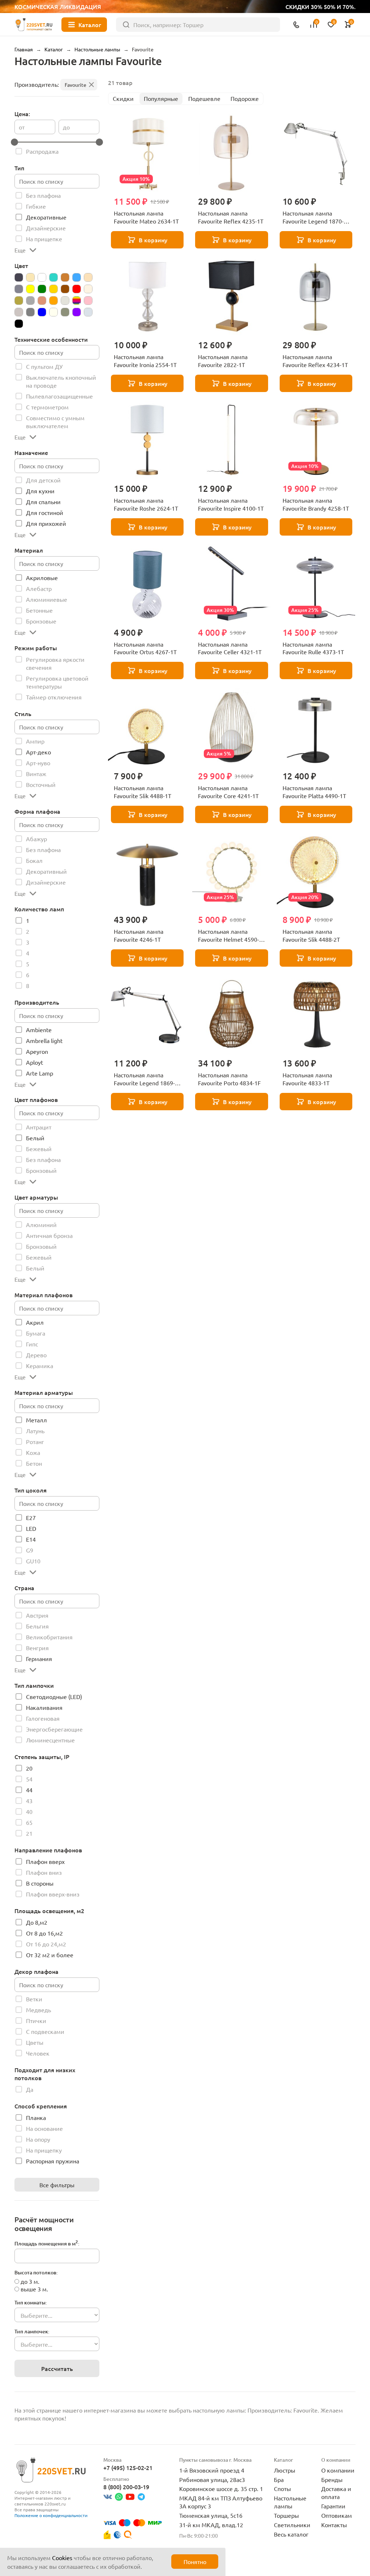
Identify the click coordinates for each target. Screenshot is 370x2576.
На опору (38, 2139)
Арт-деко (38, 752)
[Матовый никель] (30, 301)
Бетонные (39, 610)
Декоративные (46, 217)
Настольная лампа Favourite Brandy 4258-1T (316, 504)
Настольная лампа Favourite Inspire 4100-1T (231, 504)
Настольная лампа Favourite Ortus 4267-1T (145, 648)
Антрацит (39, 1127)
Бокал (34, 860)
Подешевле (204, 98)
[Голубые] (77, 277)
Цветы (35, 2042)
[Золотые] (53, 289)
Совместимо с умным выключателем (55, 422)
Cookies (62, 2558)
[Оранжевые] (53, 301)
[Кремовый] (88, 289)
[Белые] (42, 277)
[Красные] (77, 289)
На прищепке (44, 239)
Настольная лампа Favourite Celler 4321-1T (230, 648)
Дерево (36, 1355)
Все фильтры (57, 2185)
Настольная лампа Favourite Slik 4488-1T (143, 792)
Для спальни (43, 502)
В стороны (40, 1883)
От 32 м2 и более (50, 1955)
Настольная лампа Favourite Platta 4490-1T (314, 792)
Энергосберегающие (54, 1729)
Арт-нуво (38, 763)
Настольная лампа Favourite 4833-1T (307, 1079)
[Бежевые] (30, 277)
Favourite (76, 85)
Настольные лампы (290, 2502)
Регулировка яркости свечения (55, 663)
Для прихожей (46, 523)
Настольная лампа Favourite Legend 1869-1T (144, 1079)
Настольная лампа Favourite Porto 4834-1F (229, 1079)
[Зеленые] (42, 289)
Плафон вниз (44, 1872)
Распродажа (42, 151)
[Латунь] (19, 301)
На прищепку (44, 2150)
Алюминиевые (47, 599)
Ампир (35, 741)
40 (29, 1811)
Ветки (34, 1999)
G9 (30, 1550)
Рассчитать (57, 2368)
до (66, 127)
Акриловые (42, 578)
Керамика (40, 1366)
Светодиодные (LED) (54, 1696)
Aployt (35, 1062)
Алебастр (39, 588)
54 (29, 1779)
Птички (36, 2021)
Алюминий (41, 1225)
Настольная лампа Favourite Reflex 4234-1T (315, 361)
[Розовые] (88, 301)
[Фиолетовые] (77, 312)
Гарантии (333, 2506)
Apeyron (37, 1051)
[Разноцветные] (77, 301)
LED (31, 1528)
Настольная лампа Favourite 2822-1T (223, 361)
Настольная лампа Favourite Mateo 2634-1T (146, 217)
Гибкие (36, 206)
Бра (279, 2479)
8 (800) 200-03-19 (126, 2487)
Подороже (245, 98)
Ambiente (39, 1030)
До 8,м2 (37, 1922)
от (22, 127)
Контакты (334, 2525)
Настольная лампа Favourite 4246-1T (139, 935)
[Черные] (19, 324)
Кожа (33, 1452)
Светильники (292, 2525)
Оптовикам (337, 2515)
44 (29, 1790)
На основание (44, 2128)
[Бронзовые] (65, 277)
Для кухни (40, 491)
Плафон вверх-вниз (53, 1894)
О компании (338, 2470)
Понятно (195, 2562)
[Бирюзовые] (53, 277)
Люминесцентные (50, 1740)
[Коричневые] (65, 289)
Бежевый (39, 1149)
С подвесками (45, 2031)
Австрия (37, 1615)
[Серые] (30, 312)
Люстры (285, 2470)
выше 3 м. (34, 2289)
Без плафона (43, 195)
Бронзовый (41, 1170)
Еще (20, 250)
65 (29, 1822)
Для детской (43, 480)
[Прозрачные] (65, 301)
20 (29, 1768)
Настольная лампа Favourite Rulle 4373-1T (313, 648)
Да (30, 2089)
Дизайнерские (46, 228)
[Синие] (42, 312)
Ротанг (35, 1442)
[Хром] (88, 312)
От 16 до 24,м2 (46, 1944)
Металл (36, 1420)
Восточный (41, 784)
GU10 (33, 1561)
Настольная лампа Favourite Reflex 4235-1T (231, 217)
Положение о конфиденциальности (51, 2515)
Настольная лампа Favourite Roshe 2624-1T (146, 504)
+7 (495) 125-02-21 (128, 2468)
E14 (31, 1539)
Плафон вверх (45, 1861)
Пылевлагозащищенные (59, 396)
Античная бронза (49, 1235)
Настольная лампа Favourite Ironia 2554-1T (145, 361)
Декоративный (46, 871)
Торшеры (286, 2515)
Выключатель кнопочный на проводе (61, 381)
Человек (38, 2053)
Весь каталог (291, 2534)
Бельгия (37, 1626)
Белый (35, 1138)
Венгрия (37, 1648)
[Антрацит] (19, 277)
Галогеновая (43, 1718)
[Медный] (42, 301)
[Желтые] (30, 289)
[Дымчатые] (19, 289)
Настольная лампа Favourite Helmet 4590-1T (229, 936)
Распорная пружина (53, 2161)
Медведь (38, 2010)
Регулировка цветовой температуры (57, 682)
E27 (31, 1517)
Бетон (34, 1463)
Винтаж (36, 774)
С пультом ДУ (44, 366)
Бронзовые (41, 621)
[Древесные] (88, 277)
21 (29, 1833)
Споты (282, 2488)
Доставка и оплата (336, 2492)
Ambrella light (44, 1040)
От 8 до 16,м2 (44, 1933)
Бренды (332, 2479)
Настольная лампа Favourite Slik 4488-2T (311, 935)
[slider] (14, 142)
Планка (36, 2117)
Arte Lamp (40, 1073)
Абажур (36, 839)
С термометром (47, 407)
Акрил (35, 1322)
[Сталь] (65, 312)
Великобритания (49, 1637)
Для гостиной (45, 512)
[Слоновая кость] (53, 312)
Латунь (35, 1431)
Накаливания (44, 1707)
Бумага (36, 1333)
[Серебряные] (19, 312)
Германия (39, 1659)
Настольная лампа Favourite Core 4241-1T (228, 792)
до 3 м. (30, 2281)
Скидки (123, 98)
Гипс (32, 1344)
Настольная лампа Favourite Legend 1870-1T (313, 217)
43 (29, 1801)
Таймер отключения (54, 697)
